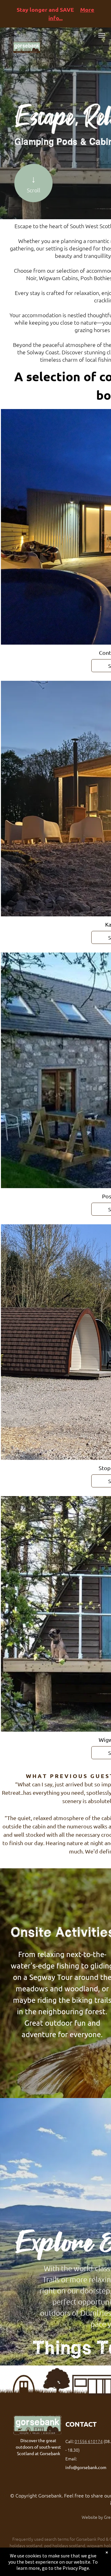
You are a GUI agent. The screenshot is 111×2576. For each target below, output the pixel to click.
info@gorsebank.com (86, 2467)
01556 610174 (89, 2441)
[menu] (102, 35)
